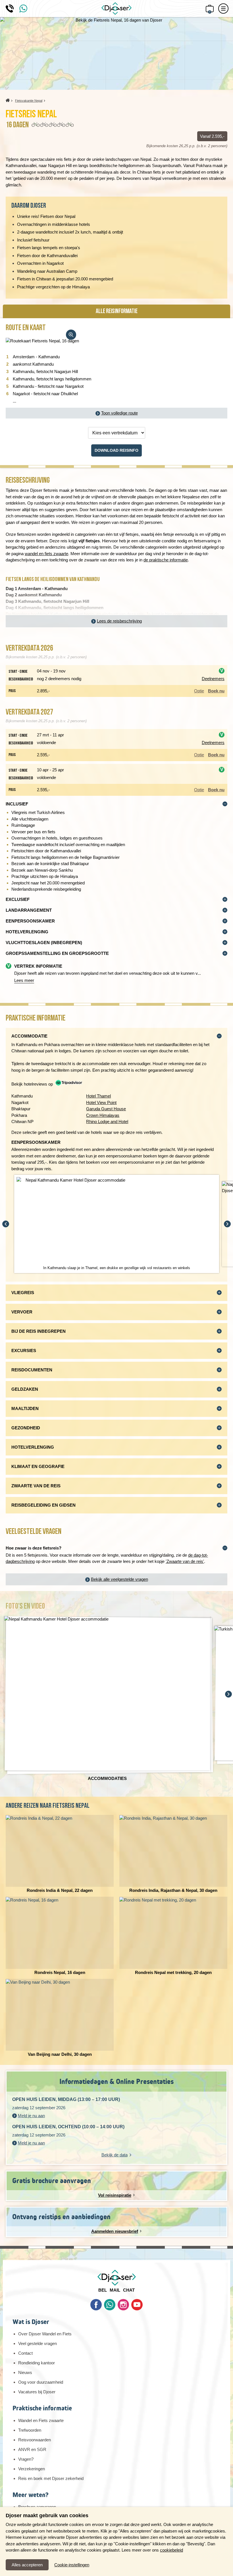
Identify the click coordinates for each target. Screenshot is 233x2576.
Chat (129, 2290)
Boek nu (216, 691)
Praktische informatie (42, 2408)
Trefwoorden (30, 2430)
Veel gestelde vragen (38, 2343)
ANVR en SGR (32, 2449)
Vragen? (26, 2459)
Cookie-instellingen (72, 2565)
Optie (199, 691)
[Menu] (223, 9)
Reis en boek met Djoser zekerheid (51, 2478)
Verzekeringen (32, 2469)
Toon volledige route (119, 413)
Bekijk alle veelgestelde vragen (119, 1579)
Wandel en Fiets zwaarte (41, 2420)
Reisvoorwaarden (35, 2440)
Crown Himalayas (103, 1115)
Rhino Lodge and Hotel (107, 1122)
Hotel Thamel (98, 1096)
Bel (103, 2290)
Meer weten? (30, 2495)
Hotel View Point (101, 1102)
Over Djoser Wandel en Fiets (45, 2334)
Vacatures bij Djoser (37, 2392)
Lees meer (24, 980)
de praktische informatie (166, 560)
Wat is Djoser (31, 2322)
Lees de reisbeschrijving (119, 621)
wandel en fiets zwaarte (46, 554)
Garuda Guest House (106, 1109)
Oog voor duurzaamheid (41, 2382)
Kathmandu (61, 614)
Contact (25, 2353)
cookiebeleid (171, 2550)
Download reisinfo (116, 450)
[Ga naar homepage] (116, 9)
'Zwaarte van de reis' (185, 1561)
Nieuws (25, 2372)
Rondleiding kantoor (37, 2363)
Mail (115, 2290)
